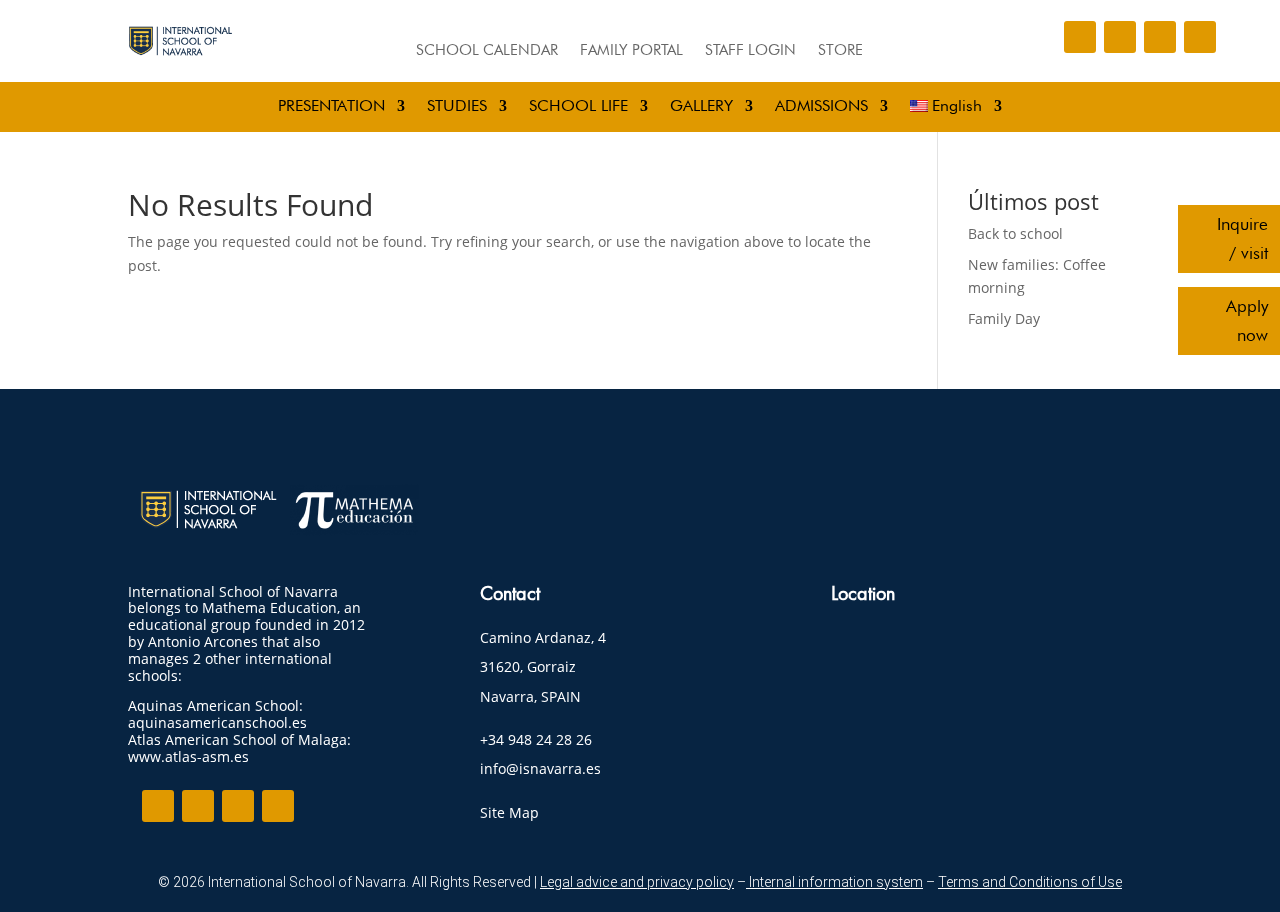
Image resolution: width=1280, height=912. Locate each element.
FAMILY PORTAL (631, 51)
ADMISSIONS (821, 107)
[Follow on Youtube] (1200, 37)
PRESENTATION (331, 107)
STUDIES (457, 107)
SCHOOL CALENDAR (487, 51)
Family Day (1004, 318)
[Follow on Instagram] (1120, 37)
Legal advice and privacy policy (637, 882)
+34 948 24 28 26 (536, 739)
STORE (840, 51)
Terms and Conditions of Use (1030, 882)
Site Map (509, 812)
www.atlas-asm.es (188, 756)
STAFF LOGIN (750, 51)
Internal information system (834, 882)
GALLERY (701, 107)
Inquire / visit (1242, 238)
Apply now (1247, 320)
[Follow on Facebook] (1080, 37)
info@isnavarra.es (540, 768)
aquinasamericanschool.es (217, 722)
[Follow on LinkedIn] (1160, 37)
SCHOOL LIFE (578, 107)
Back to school (1015, 233)
